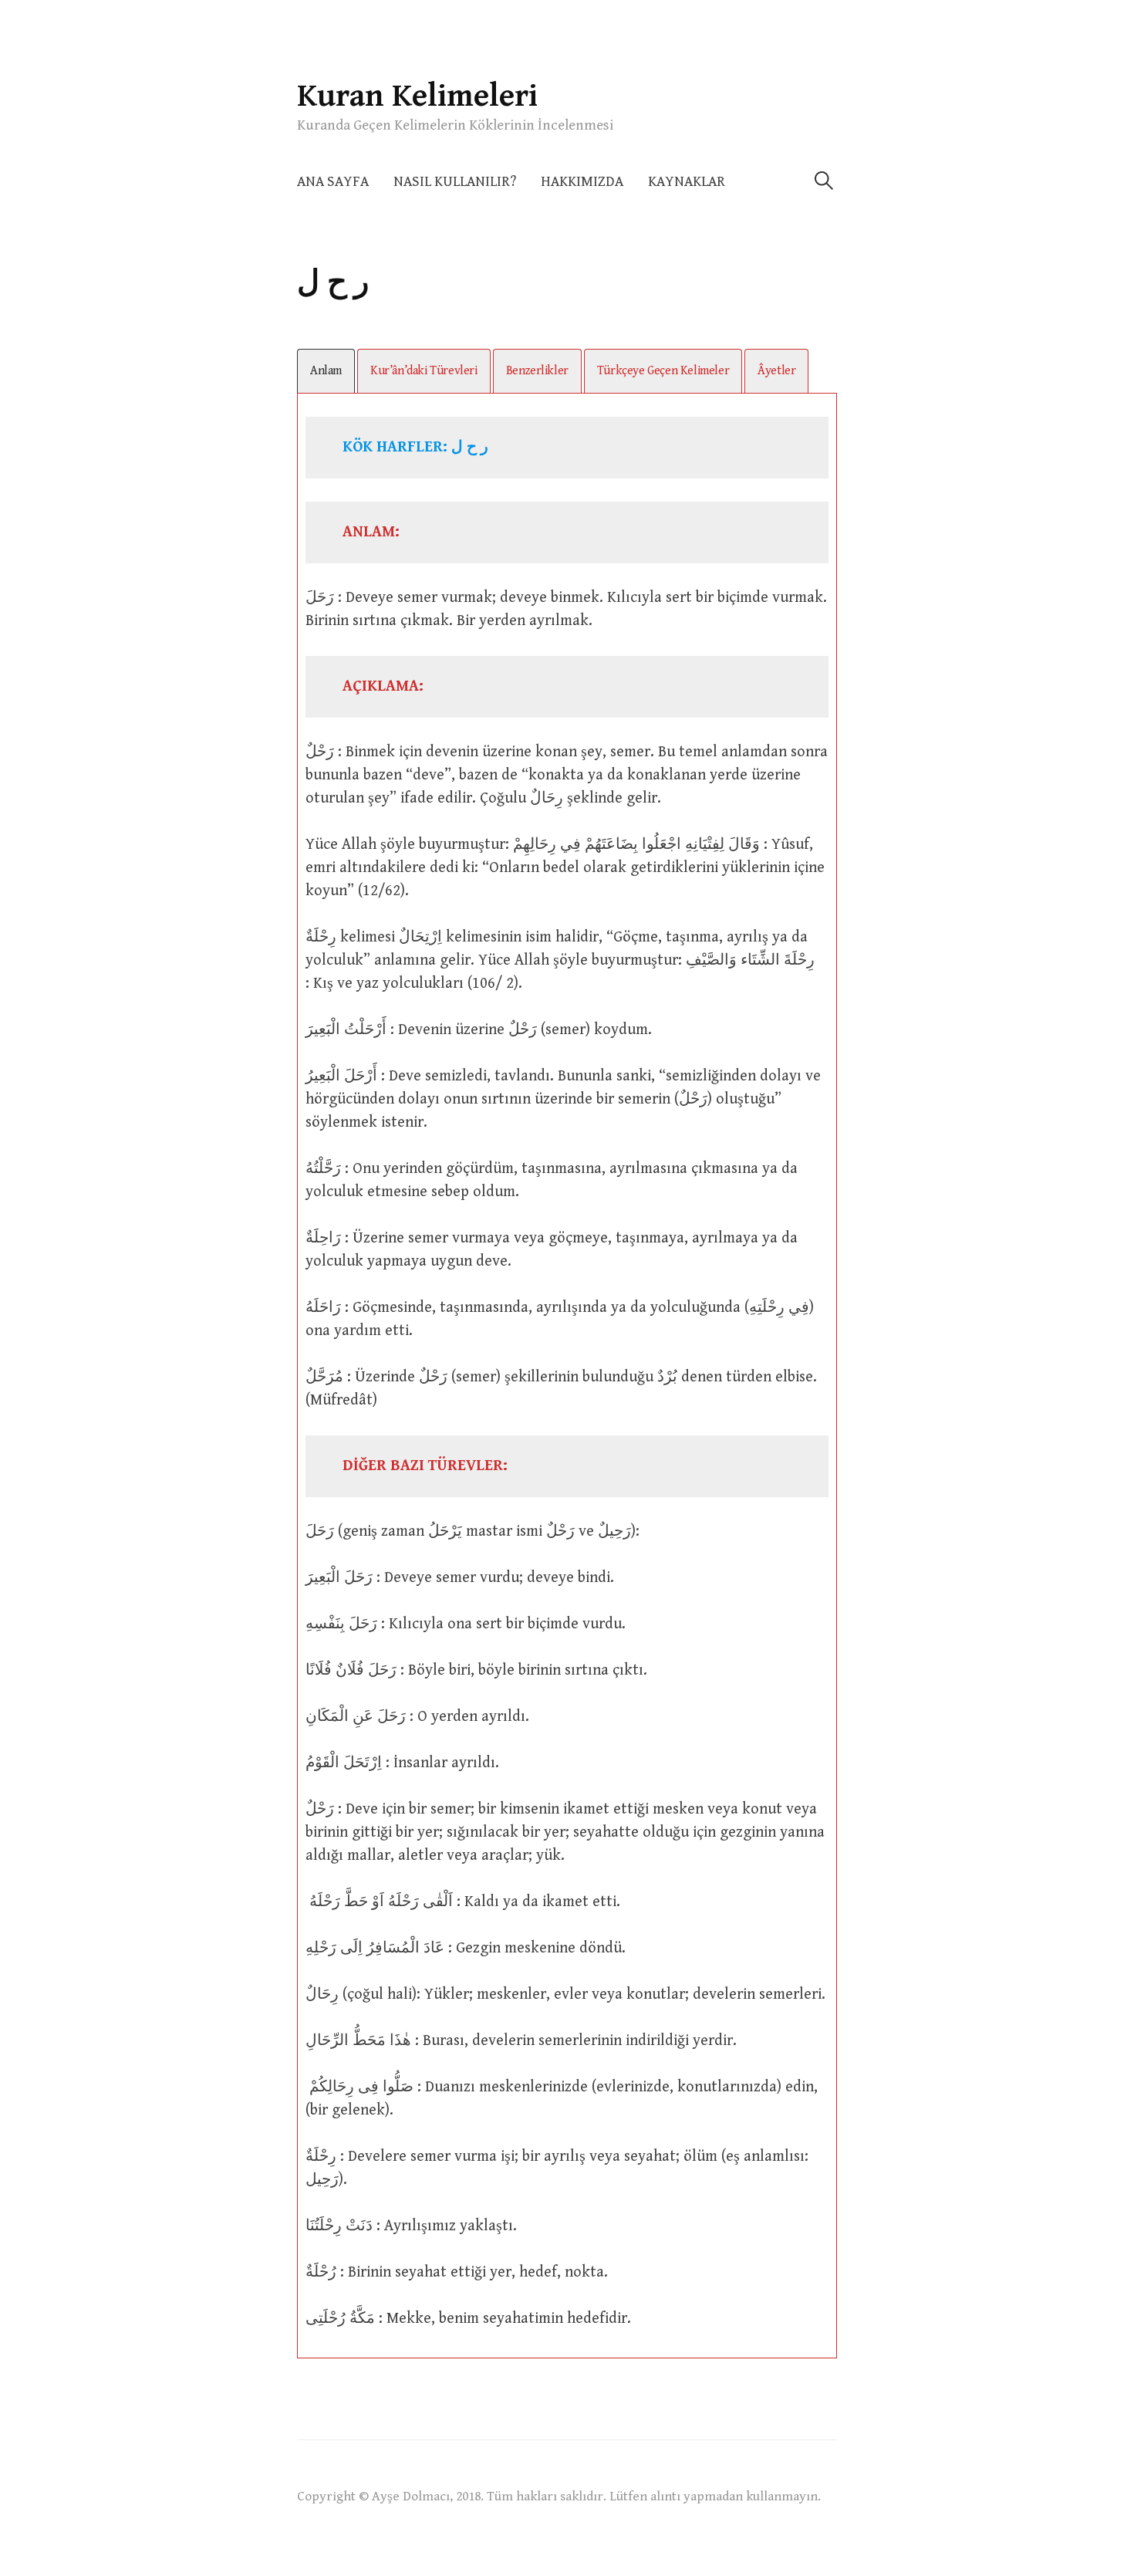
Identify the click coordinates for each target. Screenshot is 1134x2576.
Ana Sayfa (333, 182)
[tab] (326, 371)
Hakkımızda (582, 182)
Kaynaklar (687, 182)
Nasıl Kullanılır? (455, 182)
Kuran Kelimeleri (417, 96)
